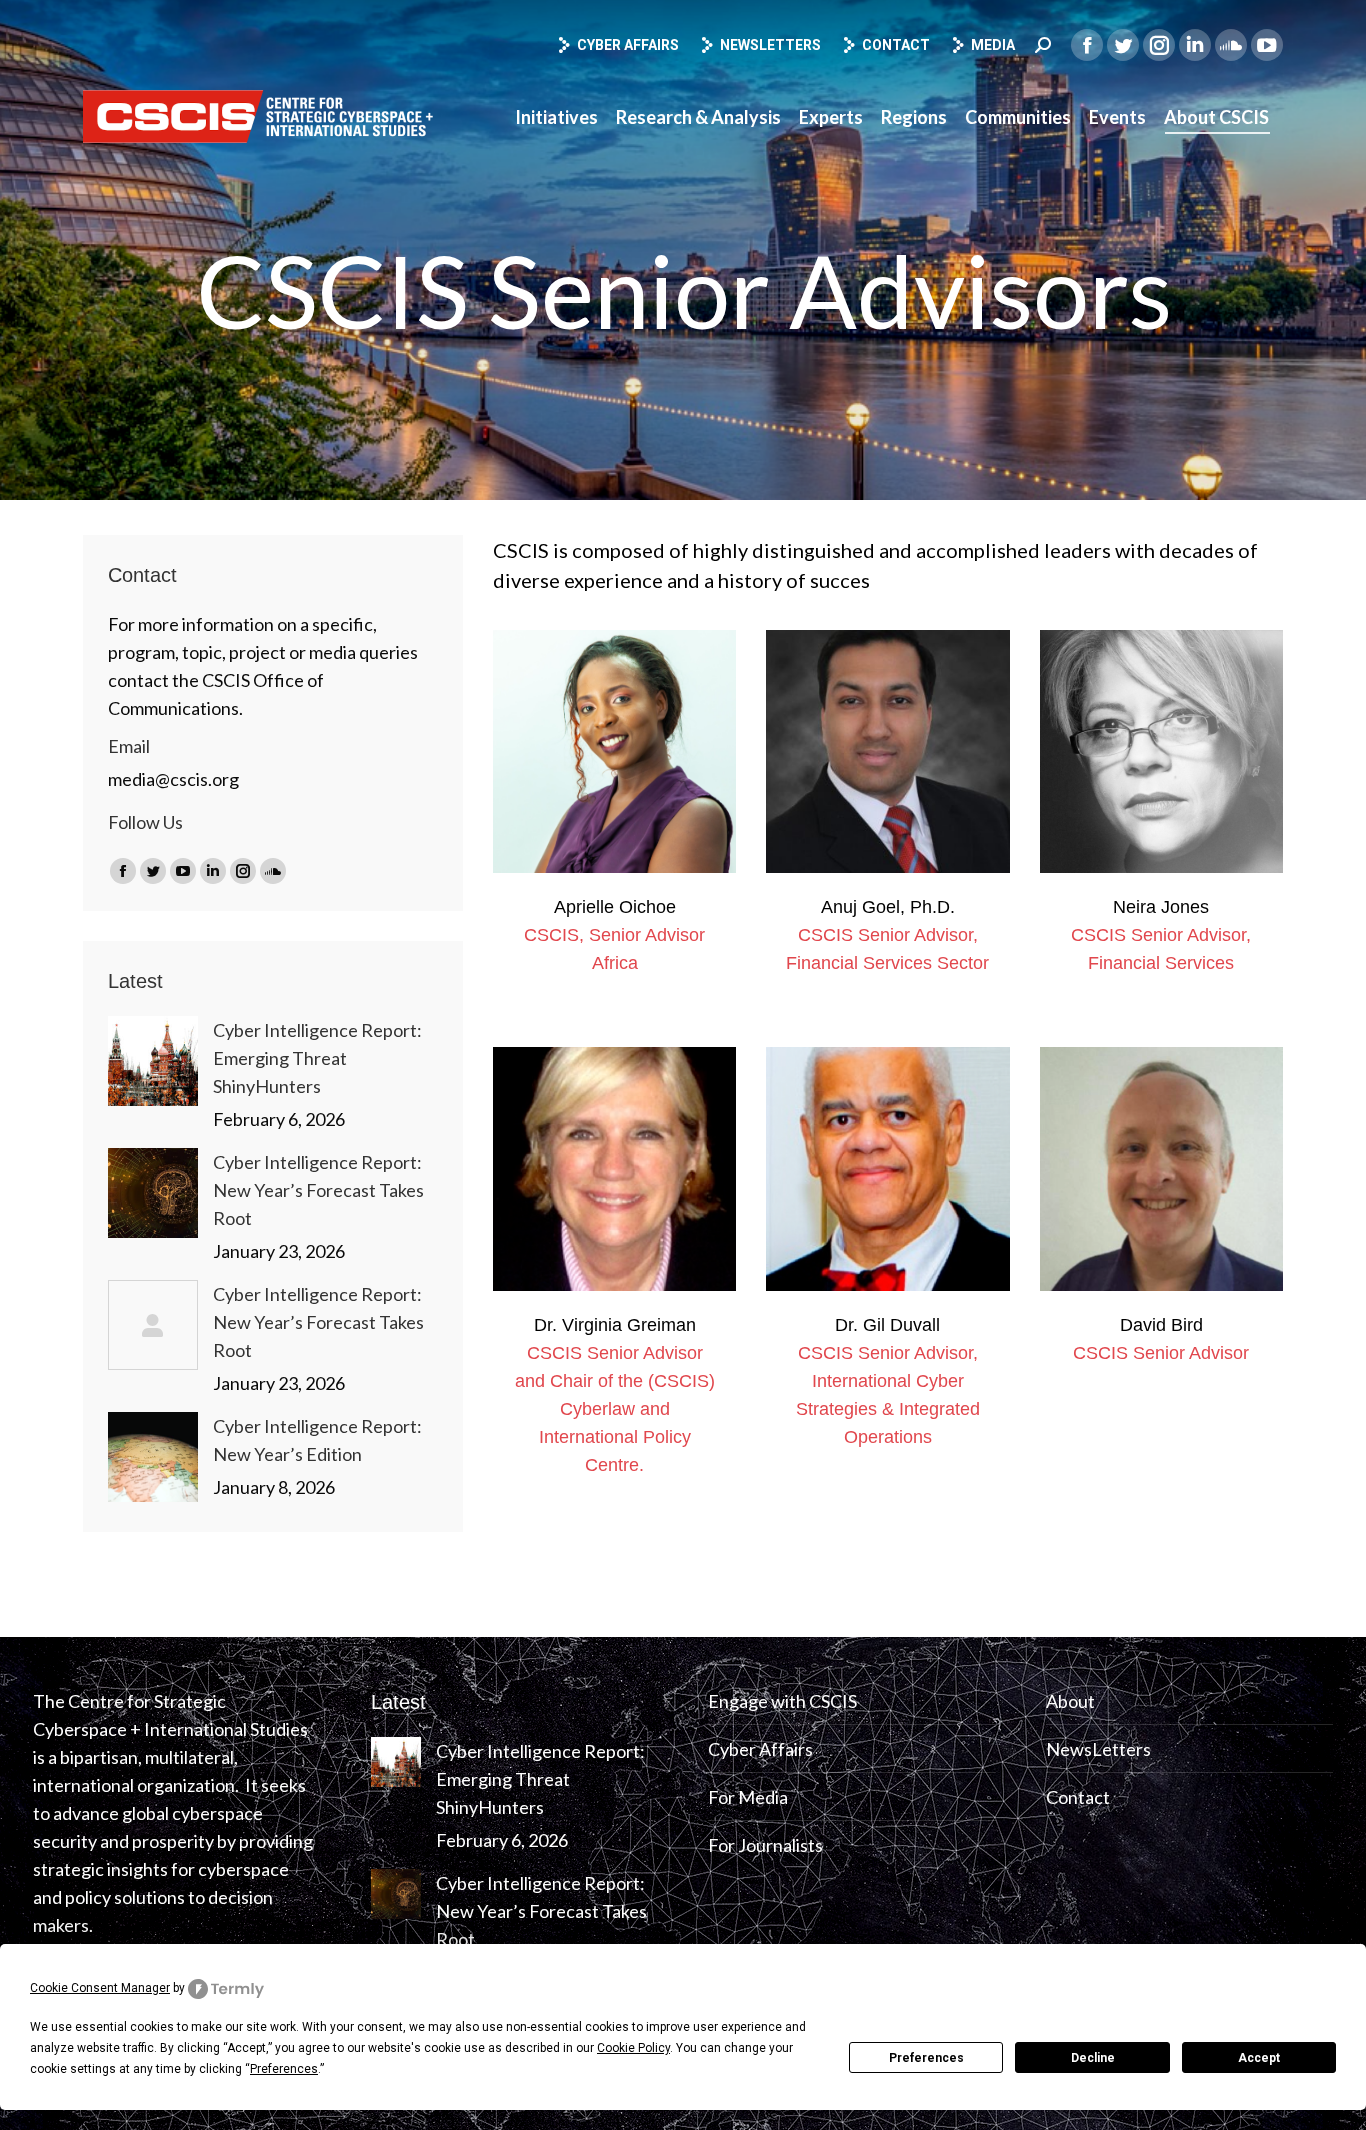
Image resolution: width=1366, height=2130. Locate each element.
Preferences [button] (284, 2069)
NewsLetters (1098, 1749)
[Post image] (153, 1061)
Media (993, 45)
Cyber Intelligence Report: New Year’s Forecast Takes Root (318, 1190)
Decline (1093, 2058)
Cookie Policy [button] (633, 2048)
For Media (748, 1797)
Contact (896, 45)
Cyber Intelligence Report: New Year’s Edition (317, 1440)
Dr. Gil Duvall (887, 1325)
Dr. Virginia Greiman (615, 1325)
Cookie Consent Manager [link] (100, 1988)
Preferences (926, 2058)
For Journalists (765, 1845)
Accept (1259, 2058)
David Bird (1161, 1325)
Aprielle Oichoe (615, 907)
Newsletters (770, 45)
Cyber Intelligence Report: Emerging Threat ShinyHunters (317, 1058)
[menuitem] (556, 117)
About (1070, 1701)
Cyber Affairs (628, 45)
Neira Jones (1161, 907)
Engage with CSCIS (782, 1701)
